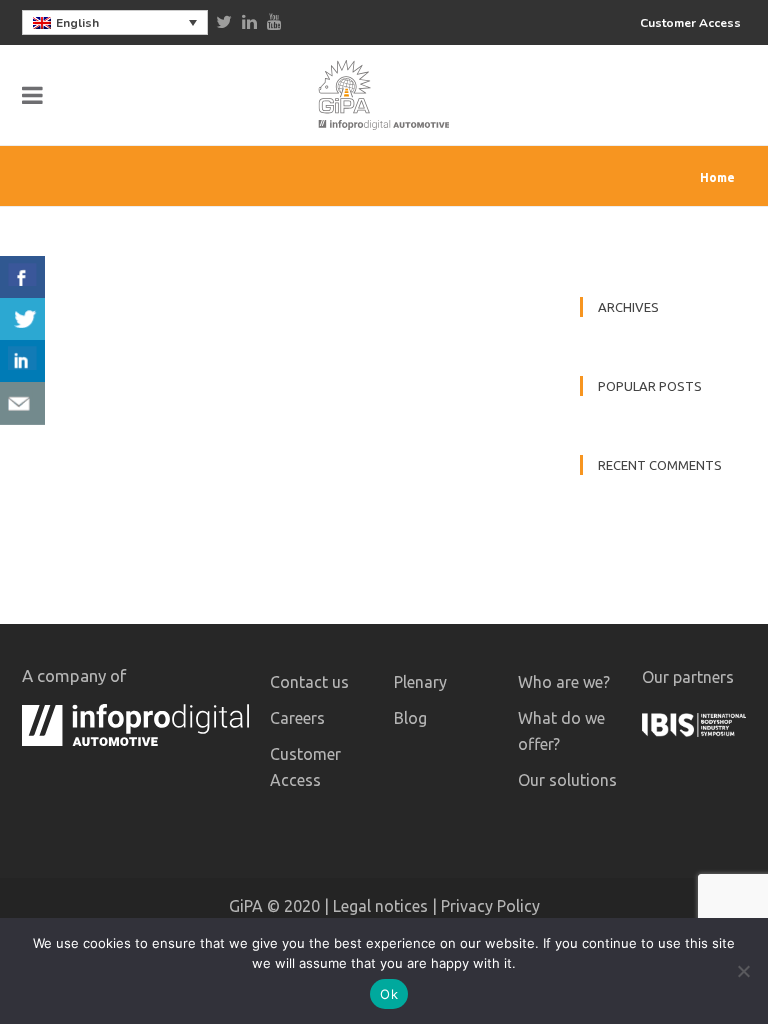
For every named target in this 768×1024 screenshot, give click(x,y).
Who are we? (564, 682)
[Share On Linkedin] (22, 361)
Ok (389, 994)
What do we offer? (561, 731)
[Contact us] (22, 403)
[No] (743, 971)
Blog (410, 718)
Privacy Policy (490, 906)
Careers (297, 718)
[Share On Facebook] (22, 277)
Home (717, 177)
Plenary (420, 682)
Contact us (309, 682)
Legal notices (380, 906)
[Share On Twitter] (22, 319)
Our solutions (567, 780)
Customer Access (690, 23)
